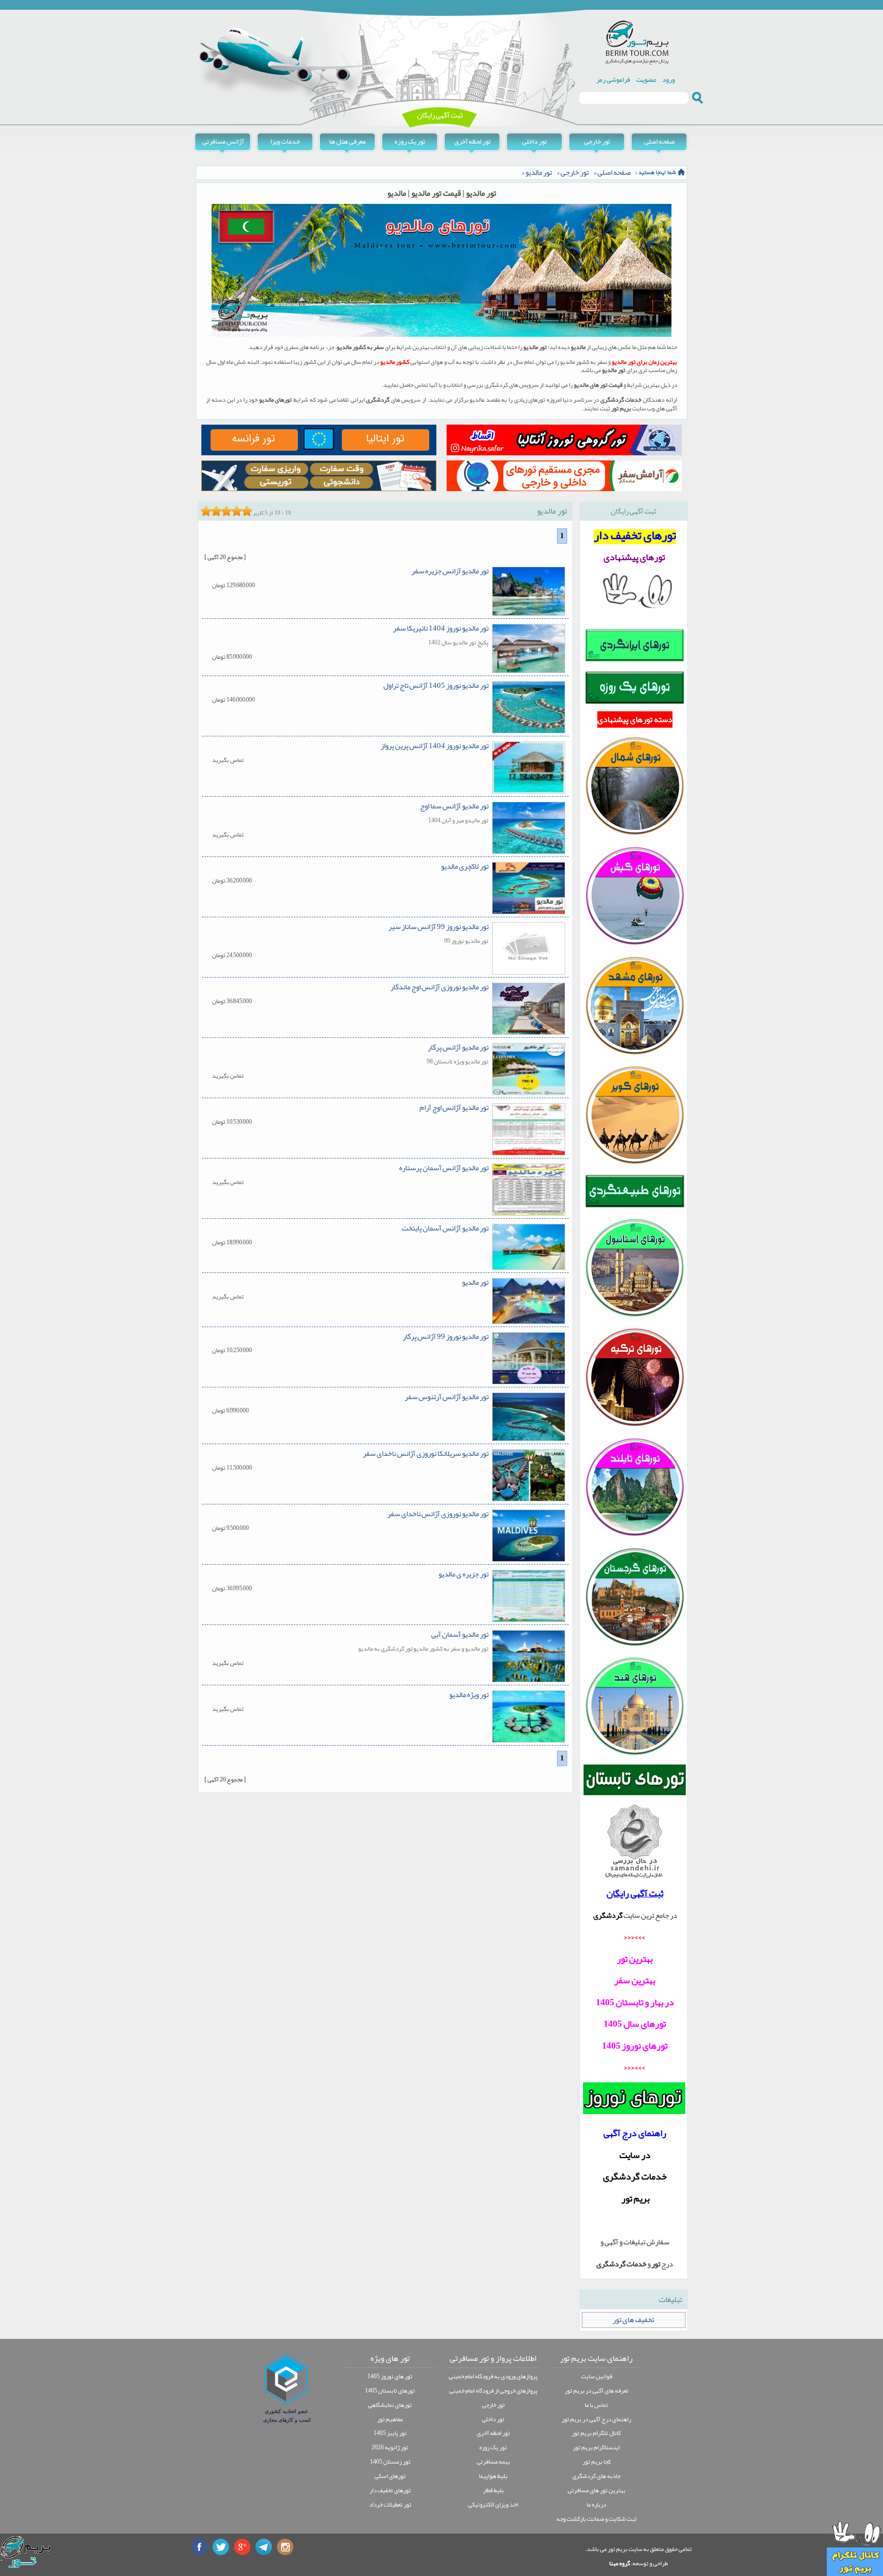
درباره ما (596, 2504)
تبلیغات (670, 2300)
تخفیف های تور (633, 2320)
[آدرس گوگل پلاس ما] (242, 2547)
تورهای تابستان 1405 (390, 2391)
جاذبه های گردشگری (596, 2476)
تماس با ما (596, 2405)
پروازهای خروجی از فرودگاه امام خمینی (493, 2391)
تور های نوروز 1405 (390, 2376)
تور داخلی (535, 141)
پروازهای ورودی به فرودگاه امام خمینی (493, 2376)
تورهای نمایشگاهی (390, 2405)
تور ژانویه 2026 (390, 2447)
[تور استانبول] (635, 1316)
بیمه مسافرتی (493, 2462)
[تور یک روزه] (635, 703)
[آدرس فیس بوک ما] (199, 2547)
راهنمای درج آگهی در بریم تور (596, 2419)
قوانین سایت (597, 2376)
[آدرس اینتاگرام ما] (285, 2547)
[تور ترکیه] (635, 1425)
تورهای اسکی (390, 2476)
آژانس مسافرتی (223, 141)
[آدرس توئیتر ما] (221, 2547)
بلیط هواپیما (493, 2476)
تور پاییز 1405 (390, 2433)
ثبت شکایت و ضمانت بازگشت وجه (597, 2519)
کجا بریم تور (597, 2462)
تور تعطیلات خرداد (390, 2504)
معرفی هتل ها (347, 141)
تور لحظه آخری (472, 141)
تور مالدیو (539, 172)
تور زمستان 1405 (390, 2462)
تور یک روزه (410, 141)
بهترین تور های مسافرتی (597, 2490)
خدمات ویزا (285, 141)
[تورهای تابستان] (635, 1780)
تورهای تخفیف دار (390, 2490)
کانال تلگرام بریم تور (596, 2433)
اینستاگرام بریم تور (596, 2447)
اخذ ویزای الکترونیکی (493, 2504)
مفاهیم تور (390, 2419)
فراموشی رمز (613, 79)
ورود (669, 79)
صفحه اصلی (659, 141)
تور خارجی (597, 141)
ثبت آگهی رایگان (440, 115)
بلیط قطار (493, 2490)
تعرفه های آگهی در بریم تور (597, 2391)
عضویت (646, 79)
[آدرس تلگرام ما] (264, 2547)
